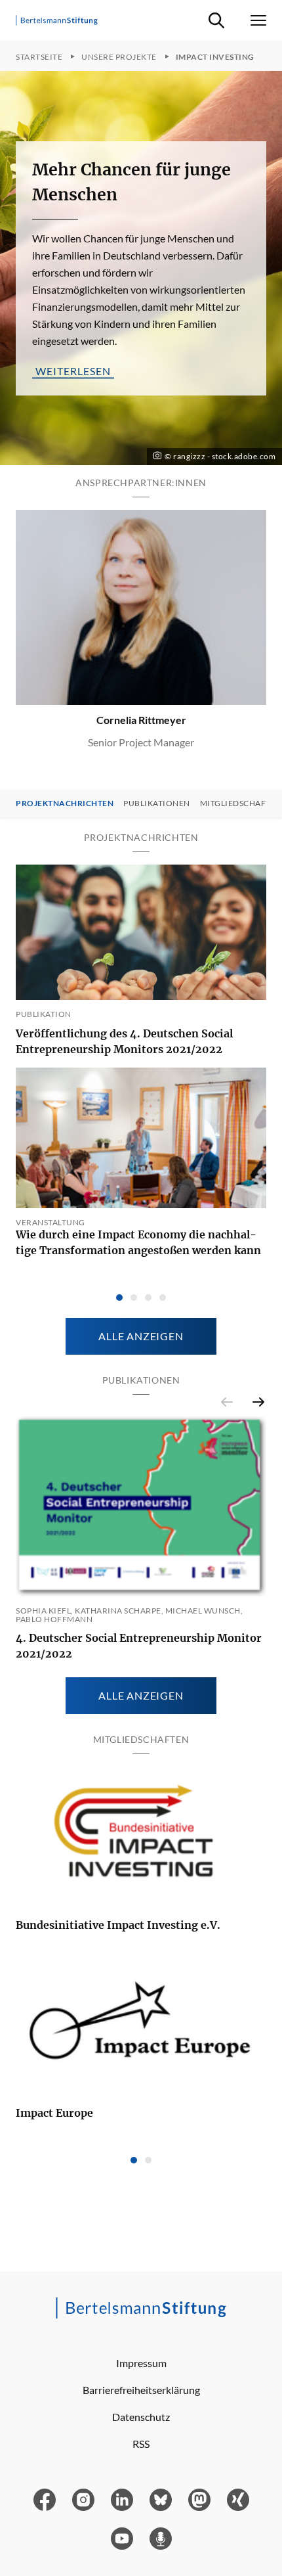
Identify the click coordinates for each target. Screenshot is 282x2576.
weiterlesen (73, 370)
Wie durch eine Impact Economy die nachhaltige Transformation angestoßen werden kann (138, 1242)
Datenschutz (141, 2417)
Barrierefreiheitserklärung (141, 2390)
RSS (141, 2444)
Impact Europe (54, 2113)
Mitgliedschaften (241, 803)
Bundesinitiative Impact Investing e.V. (118, 1925)
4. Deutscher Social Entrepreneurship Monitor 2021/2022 (139, 1646)
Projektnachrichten (65, 803)
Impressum (141, 2363)
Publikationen (157, 803)
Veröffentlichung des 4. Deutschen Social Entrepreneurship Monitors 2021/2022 (124, 1041)
